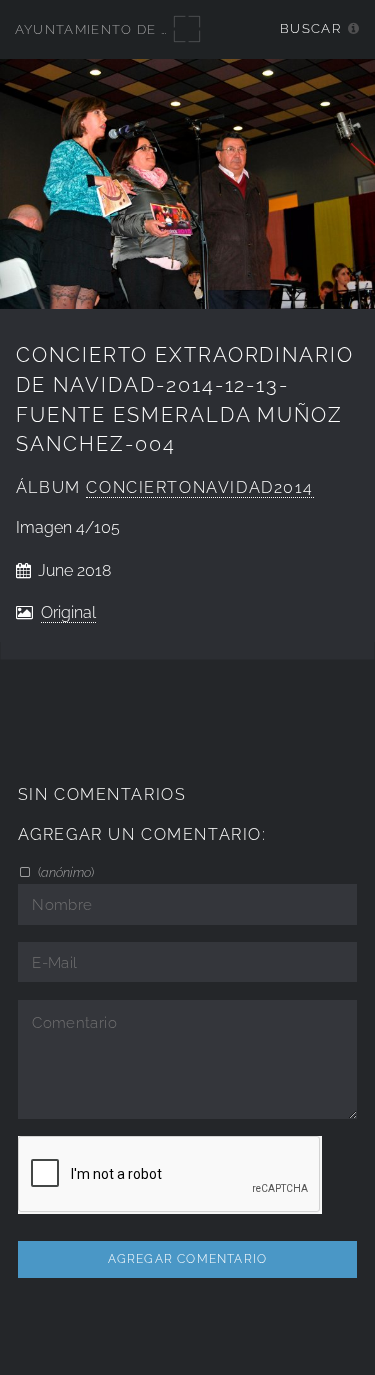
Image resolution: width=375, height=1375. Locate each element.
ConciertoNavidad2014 (200, 487)
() (64, 872)
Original (68, 612)
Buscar (310, 28)
